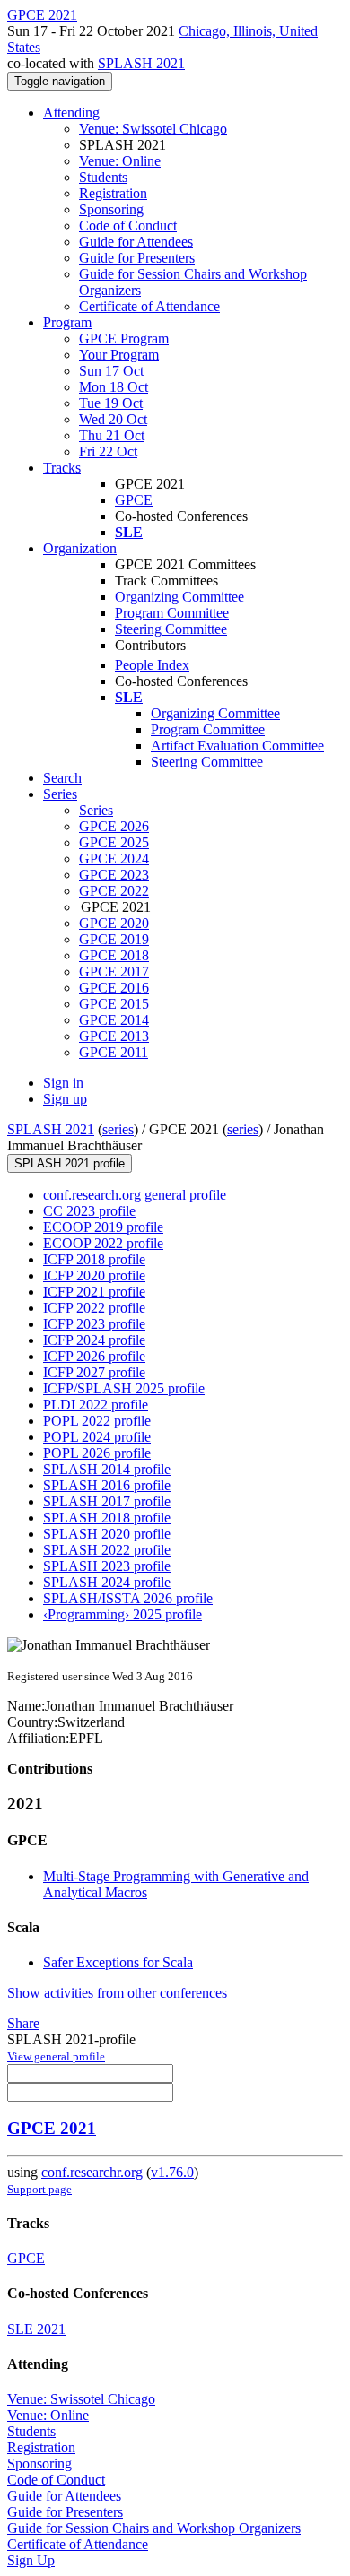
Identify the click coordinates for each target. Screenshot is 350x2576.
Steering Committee (171, 629)
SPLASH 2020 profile (107, 1534)
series (118, 1129)
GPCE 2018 (114, 955)
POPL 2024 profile (97, 1437)
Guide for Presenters (137, 258)
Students (103, 177)
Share (23, 2023)
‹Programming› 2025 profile (122, 1614)
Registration (113, 193)
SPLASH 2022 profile (107, 1550)
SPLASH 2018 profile (107, 1518)
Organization (80, 548)
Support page (39, 2189)
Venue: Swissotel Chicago (153, 129)
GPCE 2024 (114, 859)
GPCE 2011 (114, 1052)
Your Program (119, 355)
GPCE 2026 (114, 826)
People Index (152, 665)
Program (67, 322)
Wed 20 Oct (113, 419)
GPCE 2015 (114, 1004)
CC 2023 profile (89, 1211)
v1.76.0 (172, 2172)
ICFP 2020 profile (94, 1275)
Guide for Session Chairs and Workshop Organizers (154, 2528)
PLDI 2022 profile (96, 1405)
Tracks (62, 468)
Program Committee (172, 613)
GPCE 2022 (114, 891)
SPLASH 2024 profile (107, 1582)
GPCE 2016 (114, 988)
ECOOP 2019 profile (103, 1227)
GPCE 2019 (114, 939)
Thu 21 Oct (112, 435)
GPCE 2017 (114, 971)
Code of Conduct (128, 226)
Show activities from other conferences (117, 1993)
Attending (71, 113)
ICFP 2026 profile (94, 1356)
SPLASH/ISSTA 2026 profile (128, 1598)
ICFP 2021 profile (94, 1292)
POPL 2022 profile (97, 1421)
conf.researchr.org (92, 2172)
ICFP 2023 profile (94, 1324)
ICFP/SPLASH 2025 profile (124, 1388)
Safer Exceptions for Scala (118, 1962)
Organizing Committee (179, 597)
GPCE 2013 (114, 1036)
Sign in (63, 1083)
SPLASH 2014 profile (107, 1469)
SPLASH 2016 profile (107, 1485)
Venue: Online (120, 161)
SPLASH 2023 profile (107, 1566)
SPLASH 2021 (141, 63)
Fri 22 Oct (108, 451)
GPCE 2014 (114, 1020)
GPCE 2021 (52, 2128)
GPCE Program (124, 338)
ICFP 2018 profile (94, 1259)
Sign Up (31, 2560)
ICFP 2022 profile (94, 1308)
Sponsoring (111, 209)
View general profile (56, 2056)
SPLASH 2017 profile (107, 1501)
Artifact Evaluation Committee (237, 746)
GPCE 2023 (114, 875)
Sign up (65, 1099)
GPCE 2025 (114, 842)
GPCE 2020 (114, 923)
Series (96, 810)
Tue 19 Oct (111, 403)
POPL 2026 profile (97, 1453)
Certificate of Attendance (149, 306)
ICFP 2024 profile (94, 1340)
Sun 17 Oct (111, 371)
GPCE (134, 500)
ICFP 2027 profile (94, 1372)
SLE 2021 (36, 2329)
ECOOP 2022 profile (103, 1243)
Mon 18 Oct (114, 387)
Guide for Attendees (136, 242)
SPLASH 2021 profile (70, 1163)
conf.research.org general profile (135, 1195)
